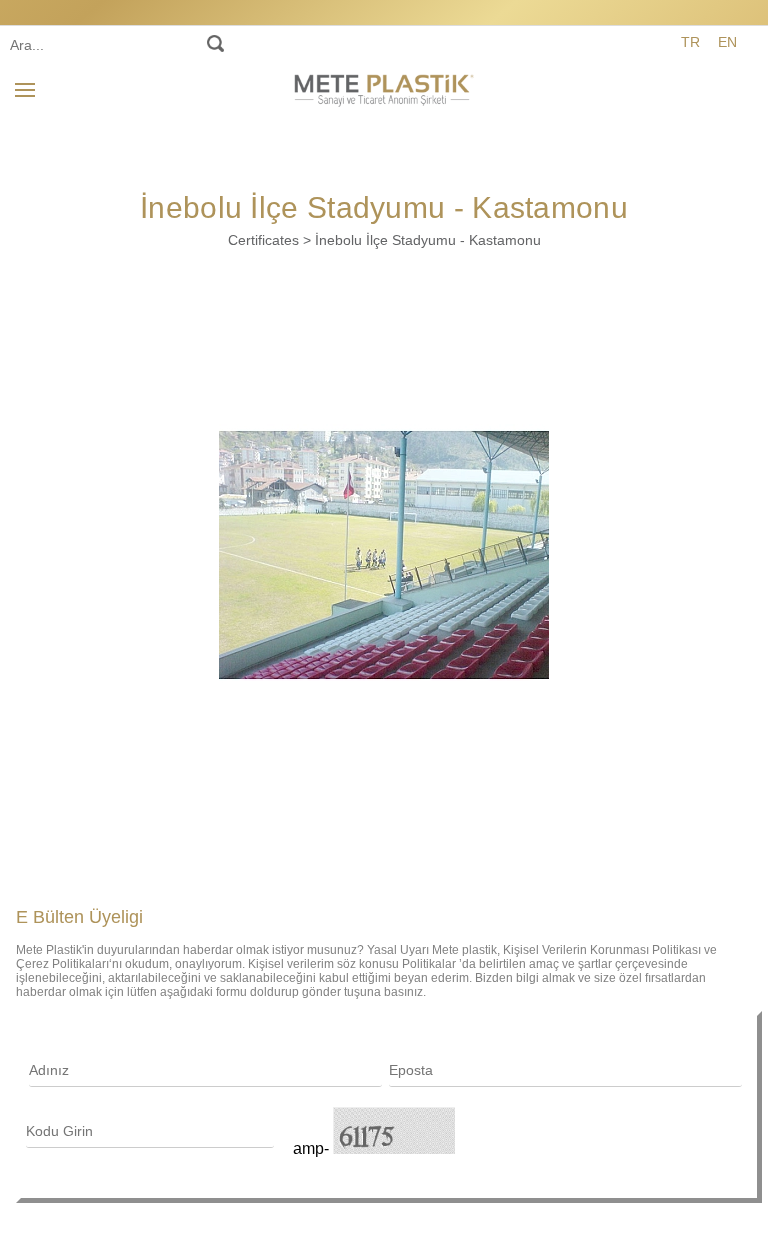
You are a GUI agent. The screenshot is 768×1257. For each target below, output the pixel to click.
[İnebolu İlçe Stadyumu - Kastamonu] (384, 555)
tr (690, 42)
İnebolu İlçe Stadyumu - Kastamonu (428, 240)
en (727, 42)
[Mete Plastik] (384, 87)
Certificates (263, 240)
